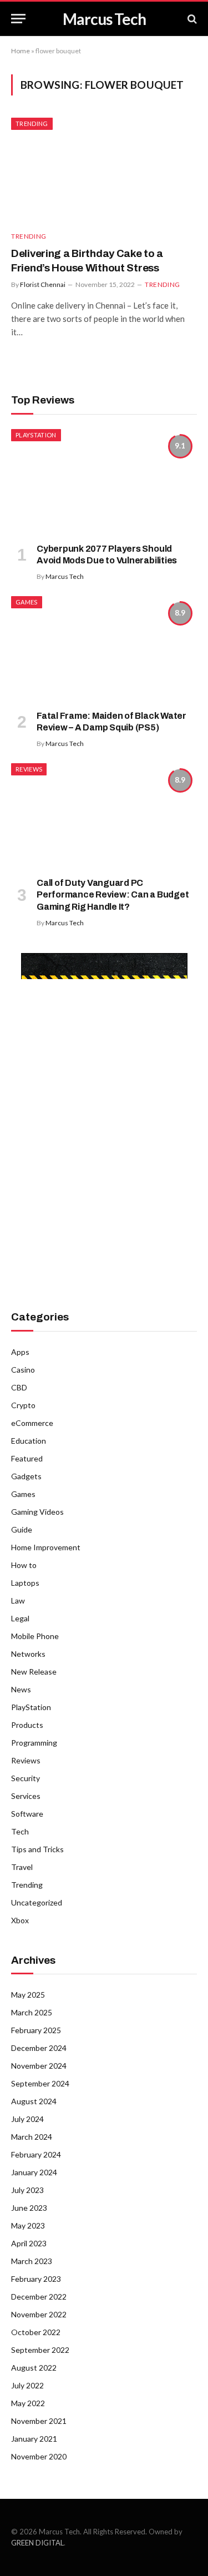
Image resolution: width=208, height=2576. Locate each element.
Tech (20, 1831)
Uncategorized (37, 1902)
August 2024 (34, 2101)
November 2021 (39, 2421)
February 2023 (36, 2279)
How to (24, 1565)
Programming (34, 1743)
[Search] (191, 19)
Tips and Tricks (37, 1849)
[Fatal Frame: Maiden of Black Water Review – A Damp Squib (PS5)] (104, 648)
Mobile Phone (35, 1636)
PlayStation (36, 435)
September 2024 (40, 2083)
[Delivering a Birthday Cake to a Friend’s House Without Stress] (104, 170)
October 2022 (36, 2332)
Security (26, 1778)
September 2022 (40, 2350)
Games (27, 602)
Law (18, 1600)
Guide (22, 1529)
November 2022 (39, 2314)
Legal (20, 1618)
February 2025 (36, 2030)
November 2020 (39, 2456)
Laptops (25, 1583)
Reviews (29, 769)
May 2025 (28, 1995)
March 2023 (32, 2261)
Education (29, 1441)
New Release (34, 1672)
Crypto (23, 1405)
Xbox (20, 1920)
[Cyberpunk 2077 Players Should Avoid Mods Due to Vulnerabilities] (104, 481)
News (21, 1689)
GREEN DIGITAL (37, 2543)
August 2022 (34, 2368)
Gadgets (26, 1476)
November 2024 (39, 2066)
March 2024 (32, 2137)
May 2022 (28, 2403)
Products (27, 1725)
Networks (28, 1654)
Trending (32, 123)
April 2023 (29, 2243)
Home (21, 51)
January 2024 (34, 2172)
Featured (27, 1458)
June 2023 (29, 2208)
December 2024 (39, 2048)
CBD (19, 1387)
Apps (20, 1352)
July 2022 (27, 2385)
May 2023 (28, 2225)
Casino (23, 1370)
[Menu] (18, 19)
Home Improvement (46, 1547)
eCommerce (32, 1423)
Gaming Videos (37, 1512)
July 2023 (27, 2190)
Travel (22, 1867)
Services (26, 1796)
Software (27, 1814)
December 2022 (39, 2297)
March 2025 (32, 2012)
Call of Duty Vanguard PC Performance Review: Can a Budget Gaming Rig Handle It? (113, 895)
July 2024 (27, 2119)
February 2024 (36, 2154)
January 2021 (34, 2439)
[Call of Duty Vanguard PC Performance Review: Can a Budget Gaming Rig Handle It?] (104, 815)
